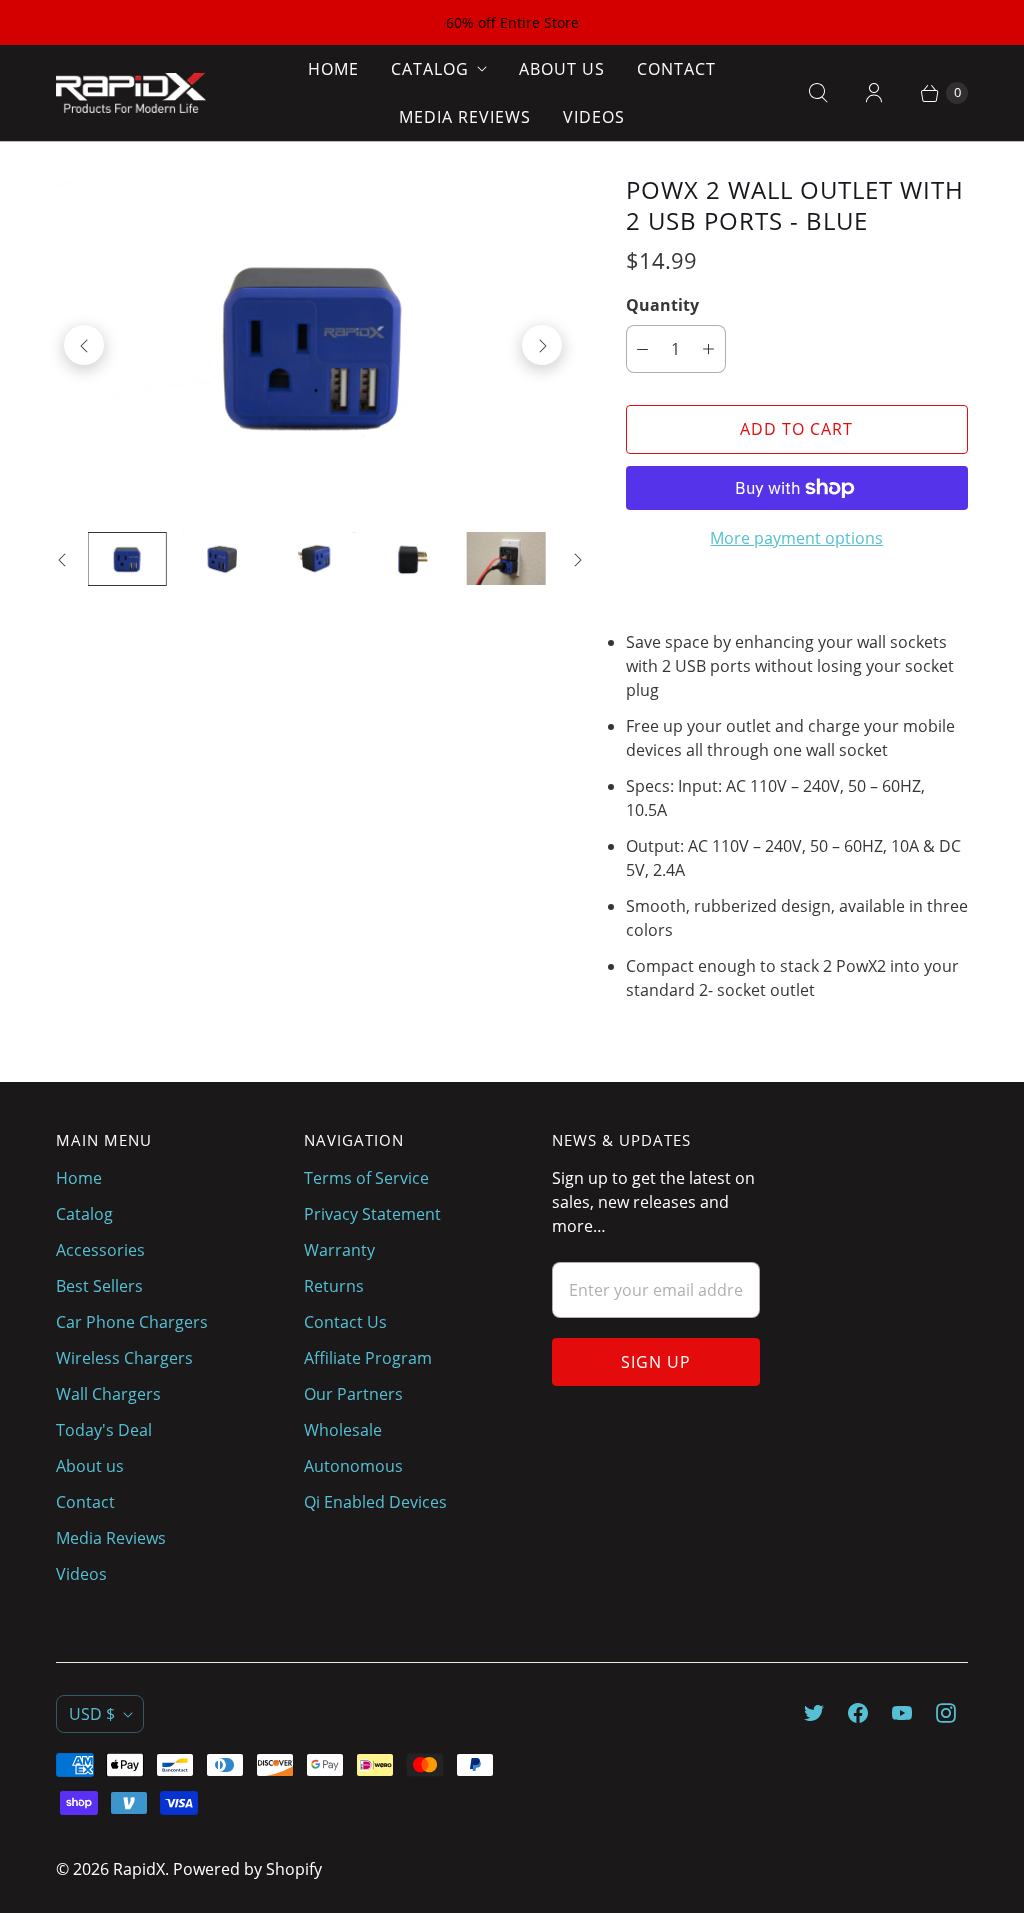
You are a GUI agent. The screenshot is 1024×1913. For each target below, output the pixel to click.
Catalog (430, 69)
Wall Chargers (108, 1394)
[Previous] (84, 345)
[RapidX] (131, 93)
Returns (334, 1286)
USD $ (92, 1714)
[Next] (542, 345)
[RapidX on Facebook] (858, 1713)
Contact (676, 69)
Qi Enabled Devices (375, 1502)
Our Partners (353, 1394)
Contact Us (345, 1322)
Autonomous (353, 1466)
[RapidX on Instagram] (946, 1713)
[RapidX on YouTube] (902, 1713)
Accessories (100, 1250)
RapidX (139, 1869)
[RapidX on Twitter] (814, 1713)
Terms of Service (366, 1178)
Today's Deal (104, 1430)
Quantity (662, 305)
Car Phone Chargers (132, 1322)
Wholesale (343, 1430)
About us (562, 69)
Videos (594, 117)
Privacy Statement (372, 1214)
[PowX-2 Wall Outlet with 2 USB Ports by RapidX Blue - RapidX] (313, 345)
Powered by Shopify (247, 1869)
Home (333, 69)
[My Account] (874, 93)
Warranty (339, 1250)
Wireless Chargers (124, 1358)
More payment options (796, 538)
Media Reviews (465, 117)
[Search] (818, 93)
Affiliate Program (368, 1358)
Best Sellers (99, 1286)
